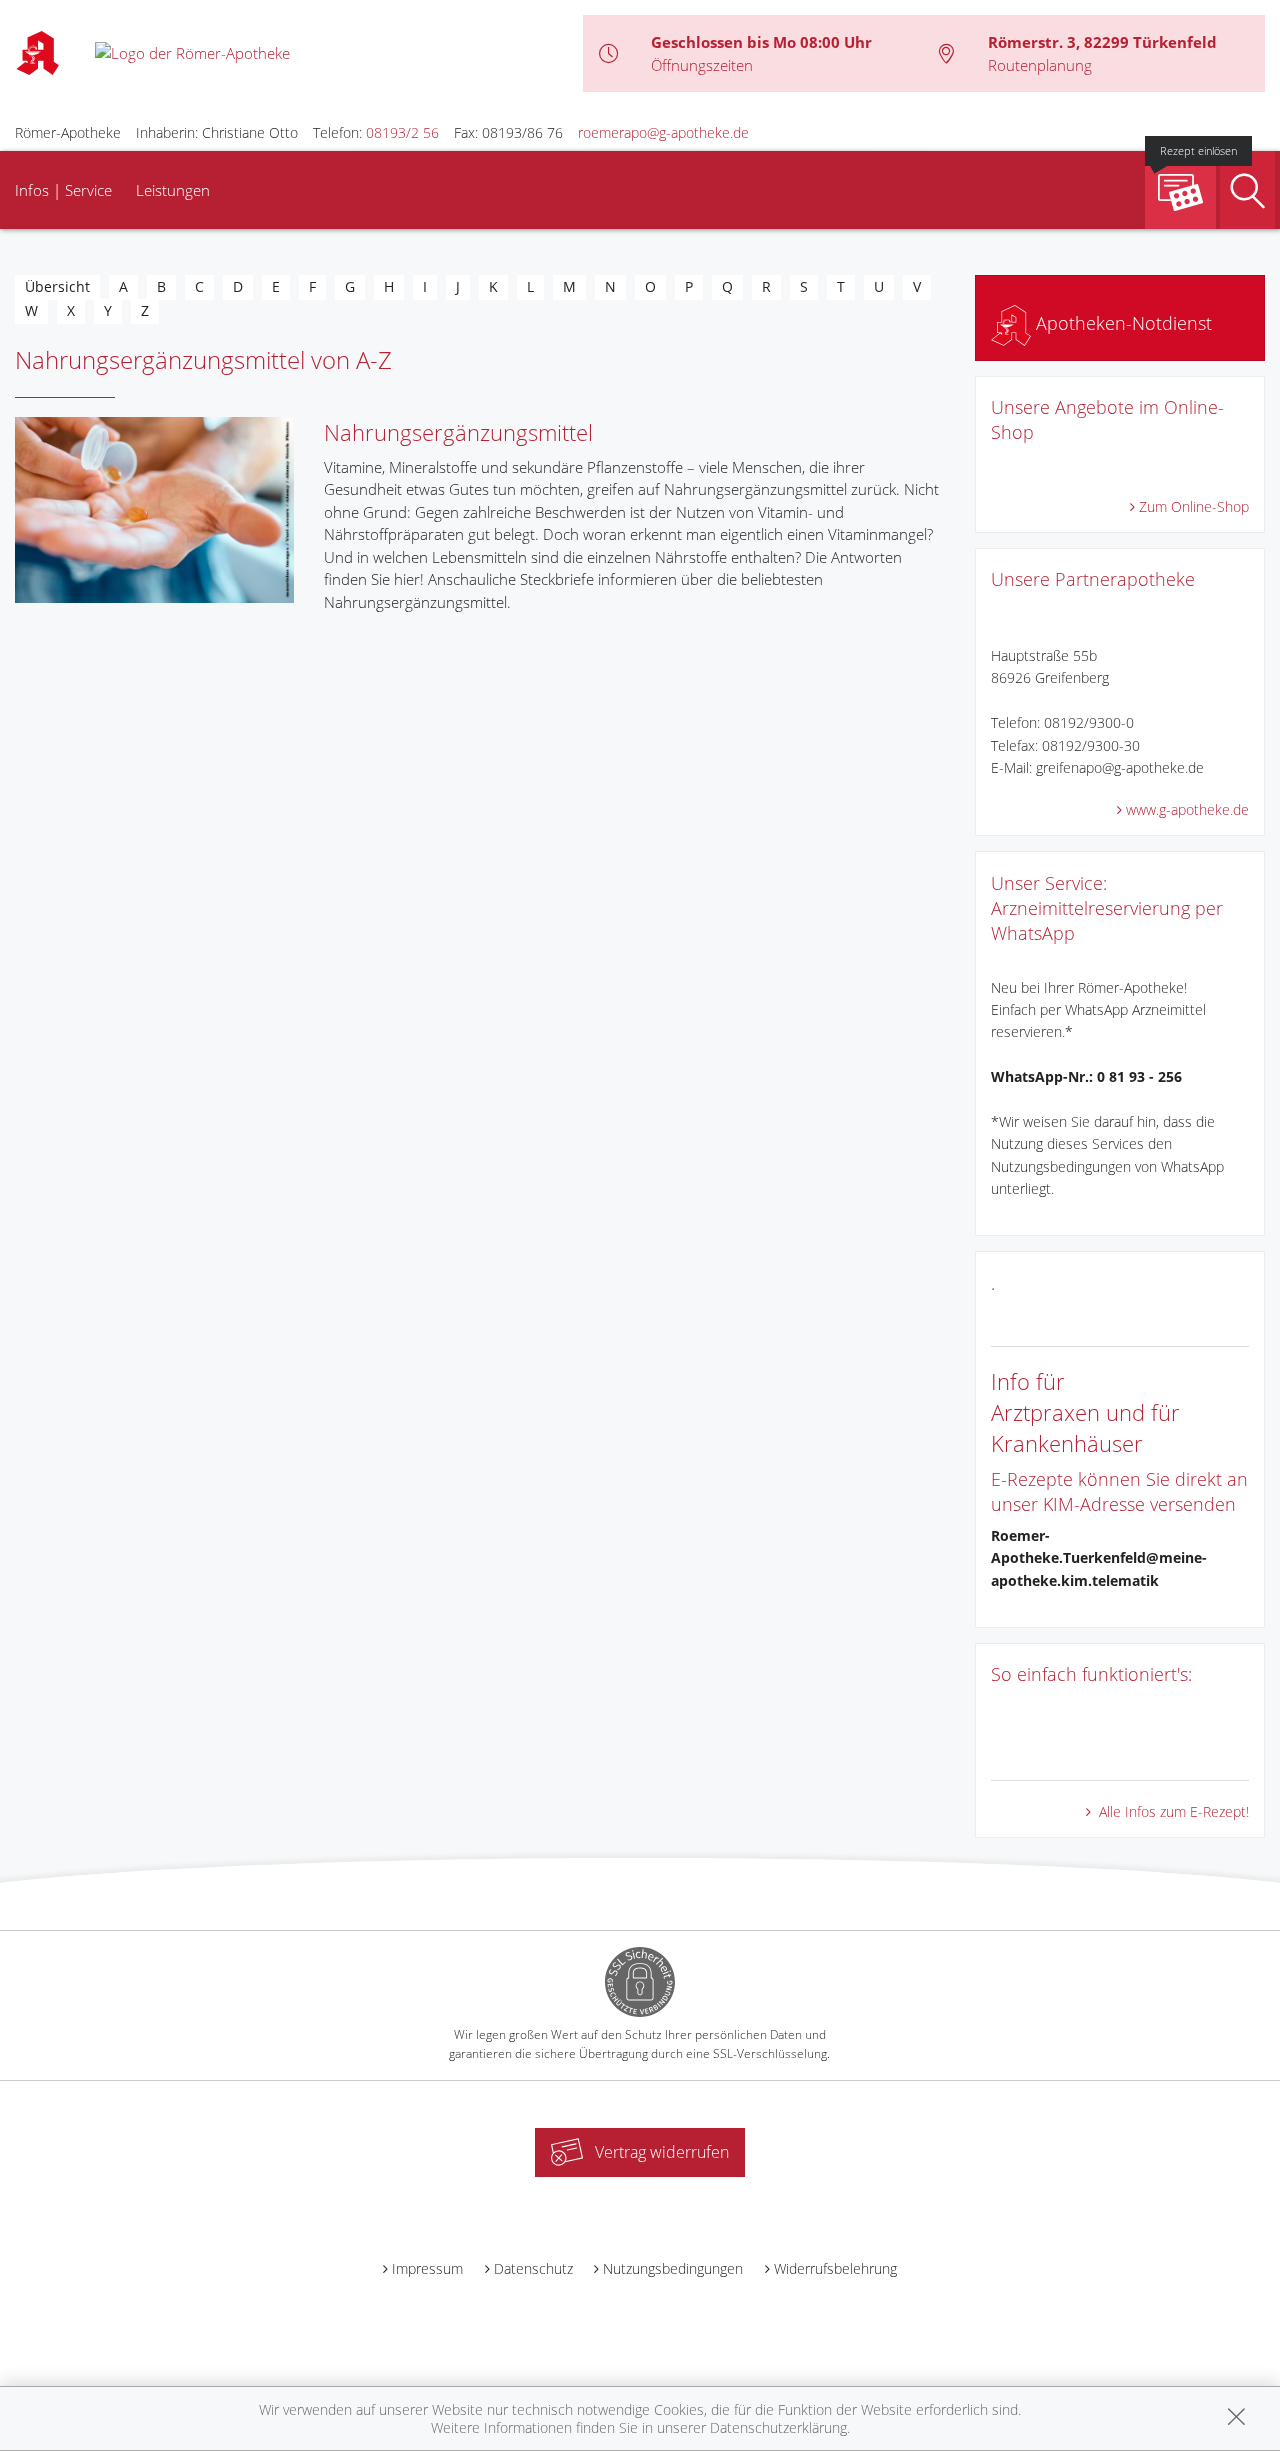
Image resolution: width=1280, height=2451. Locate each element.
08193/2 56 (402, 132)
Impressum (427, 2268)
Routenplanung (1040, 65)
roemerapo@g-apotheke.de (663, 132)
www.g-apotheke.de (1187, 809)
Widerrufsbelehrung (835, 2268)
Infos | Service (63, 190)
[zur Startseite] (192, 52)
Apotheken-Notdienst (1121, 323)
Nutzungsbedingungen (673, 2268)
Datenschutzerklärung (778, 2427)
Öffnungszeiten (702, 65)
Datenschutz (533, 2268)
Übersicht (57, 286)
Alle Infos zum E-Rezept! (1172, 1811)
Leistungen (173, 190)
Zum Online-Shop (1194, 506)
